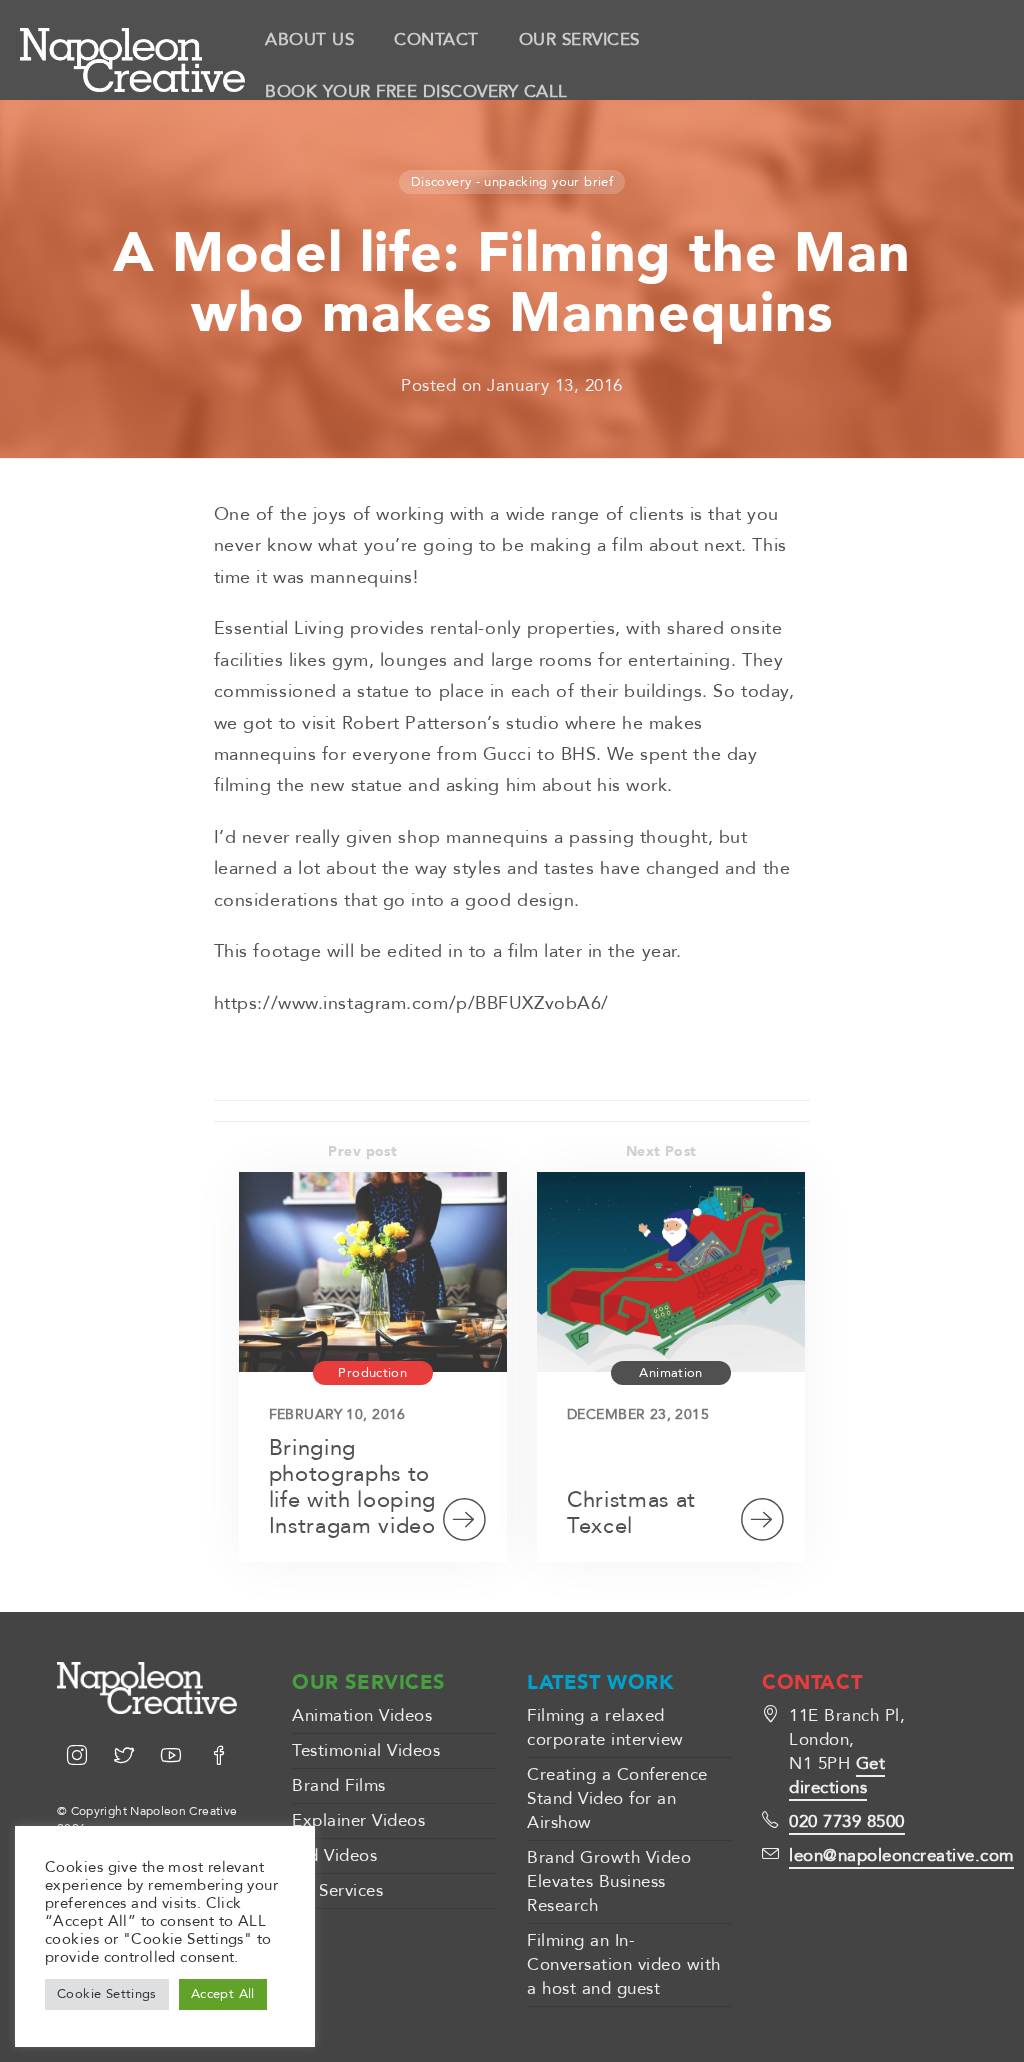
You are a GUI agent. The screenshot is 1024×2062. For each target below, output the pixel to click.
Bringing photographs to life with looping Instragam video (352, 1486)
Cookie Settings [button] (107, 1994)
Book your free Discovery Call (416, 91)
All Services (337, 1890)
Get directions (837, 1775)
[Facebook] (219, 1757)
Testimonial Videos (366, 1750)
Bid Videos (334, 1855)
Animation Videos (362, 1715)
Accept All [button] (223, 1994)
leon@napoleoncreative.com (901, 1855)
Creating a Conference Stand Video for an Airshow (617, 1798)
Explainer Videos (358, 1820)
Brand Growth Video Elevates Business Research (609, 1881)
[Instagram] (80, 1757)
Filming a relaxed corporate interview (605, 1727)
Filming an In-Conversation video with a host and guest (624, 1964)
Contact (436, 39)
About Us (309, 39)
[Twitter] (127, 1757)
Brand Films (339, 1785)
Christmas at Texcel (631, 1513)
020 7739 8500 (847, 1821)
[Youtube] (174, 1757)
